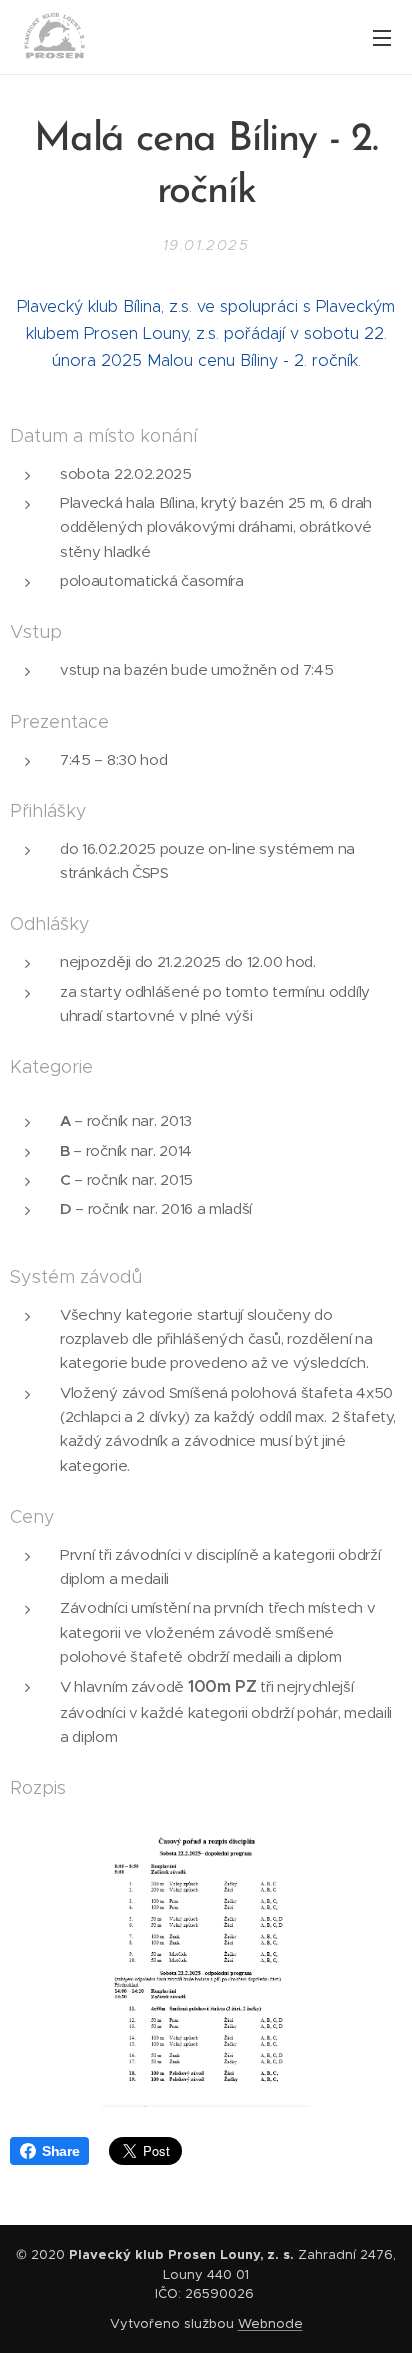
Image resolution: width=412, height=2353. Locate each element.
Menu (382, 37)
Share (60, 2151)
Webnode (270, 2323)
